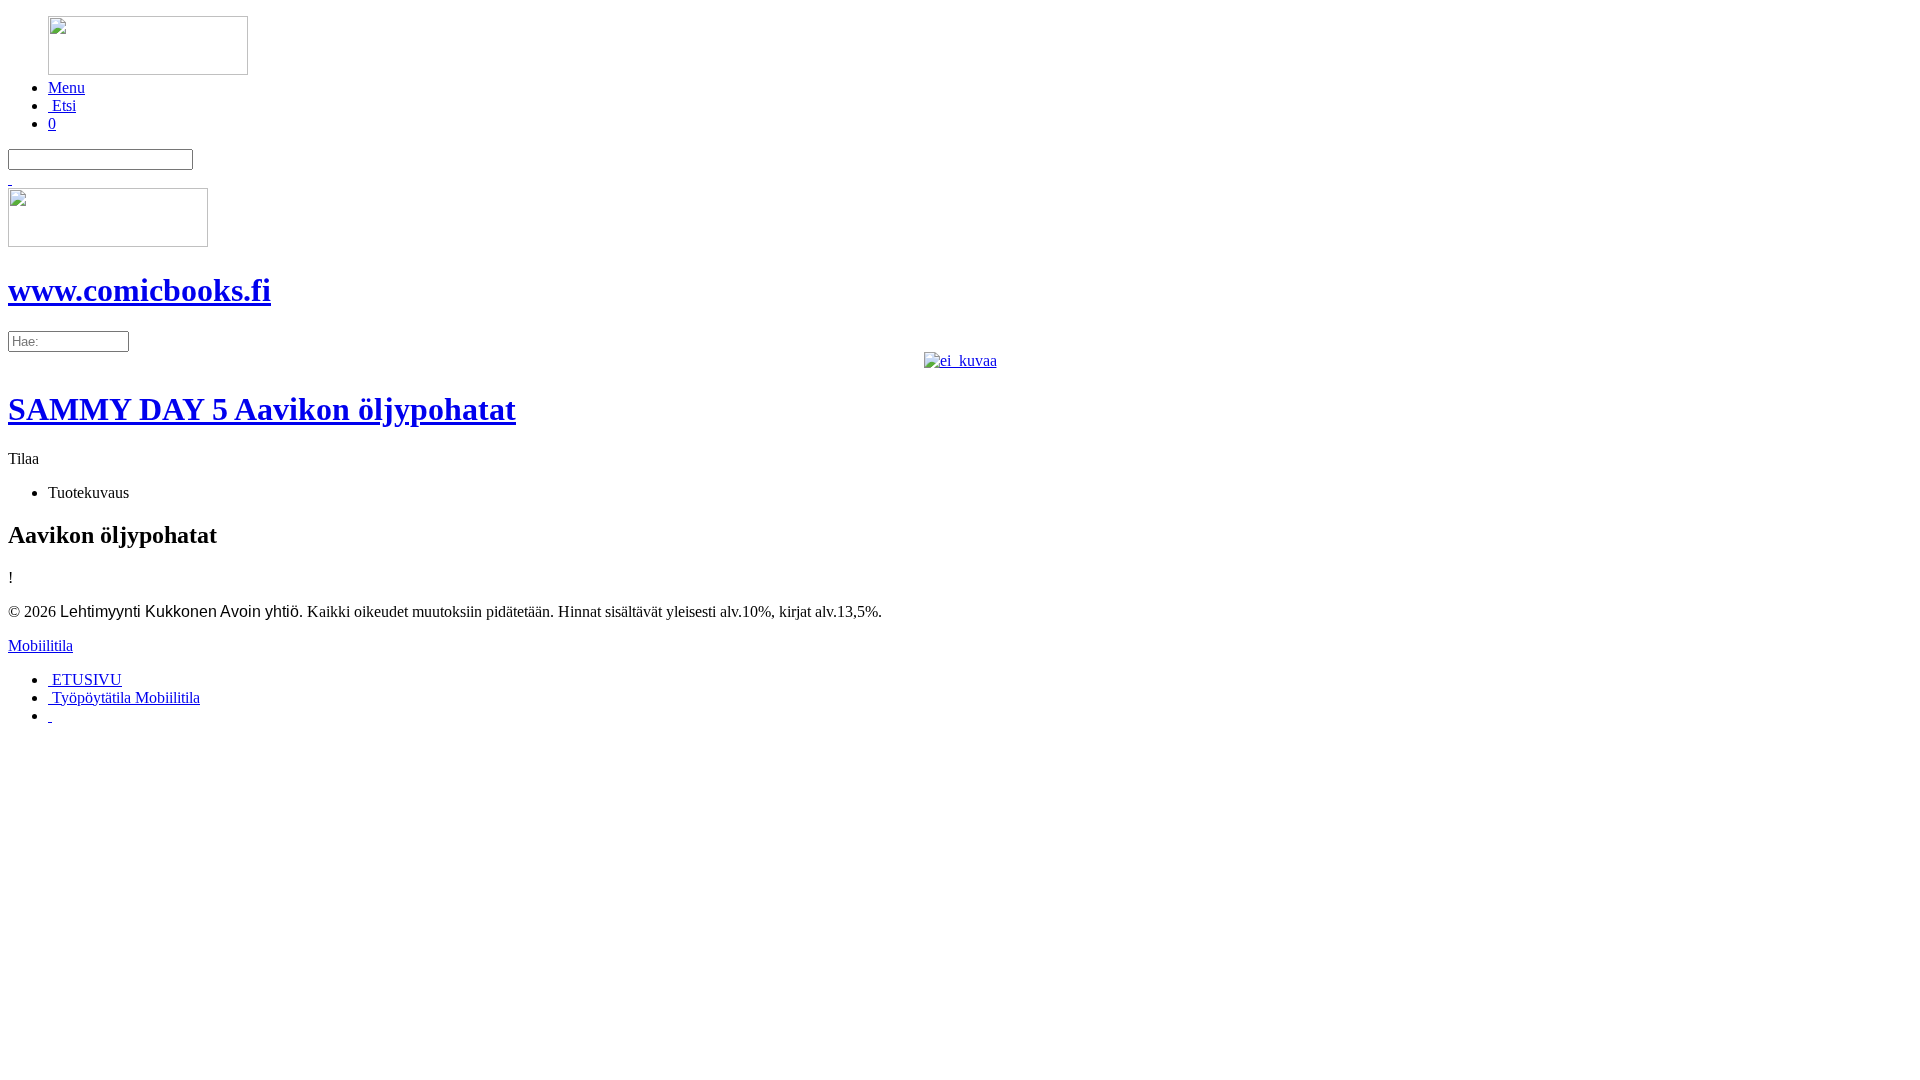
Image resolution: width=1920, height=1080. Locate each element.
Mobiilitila (40, 645)
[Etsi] (10, 178)
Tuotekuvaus (88, 492)
